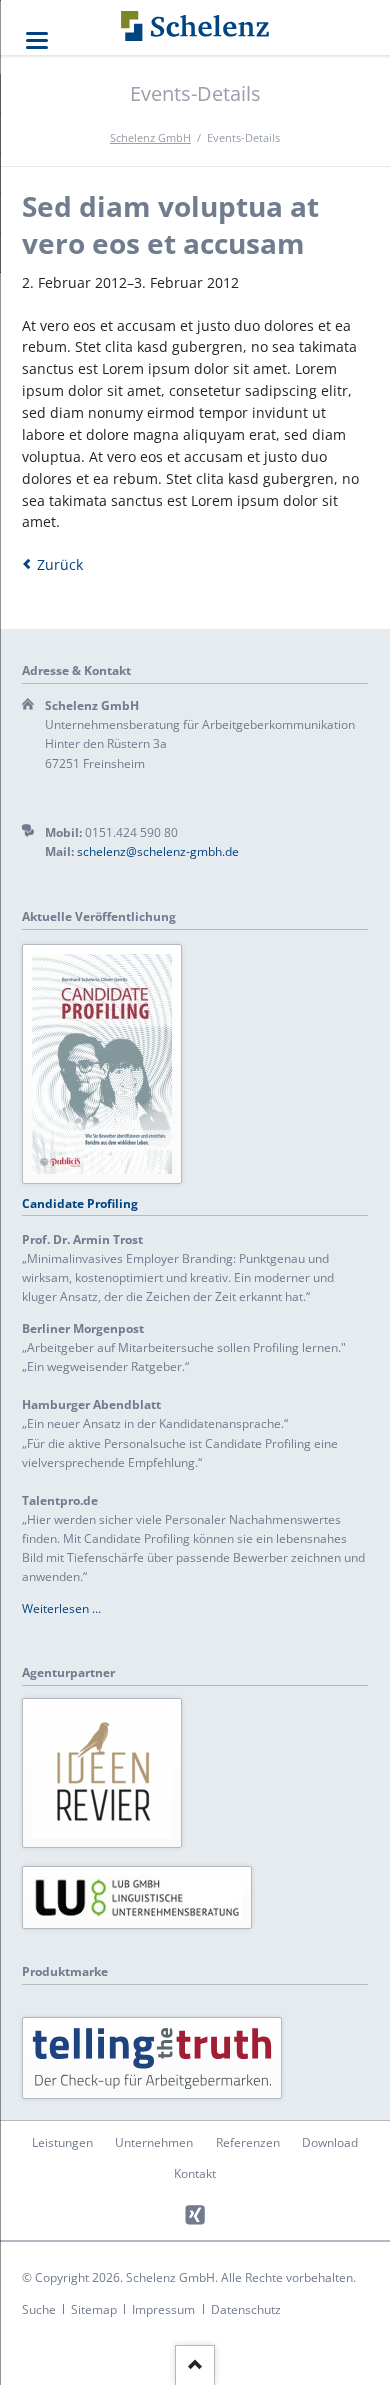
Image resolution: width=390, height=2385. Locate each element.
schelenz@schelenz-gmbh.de (158, 851)
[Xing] (195, 2215)
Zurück (60, 564)
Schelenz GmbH (150, 137)
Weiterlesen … (61, 1608)
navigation (37, 40)
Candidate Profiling (80, 1203)
